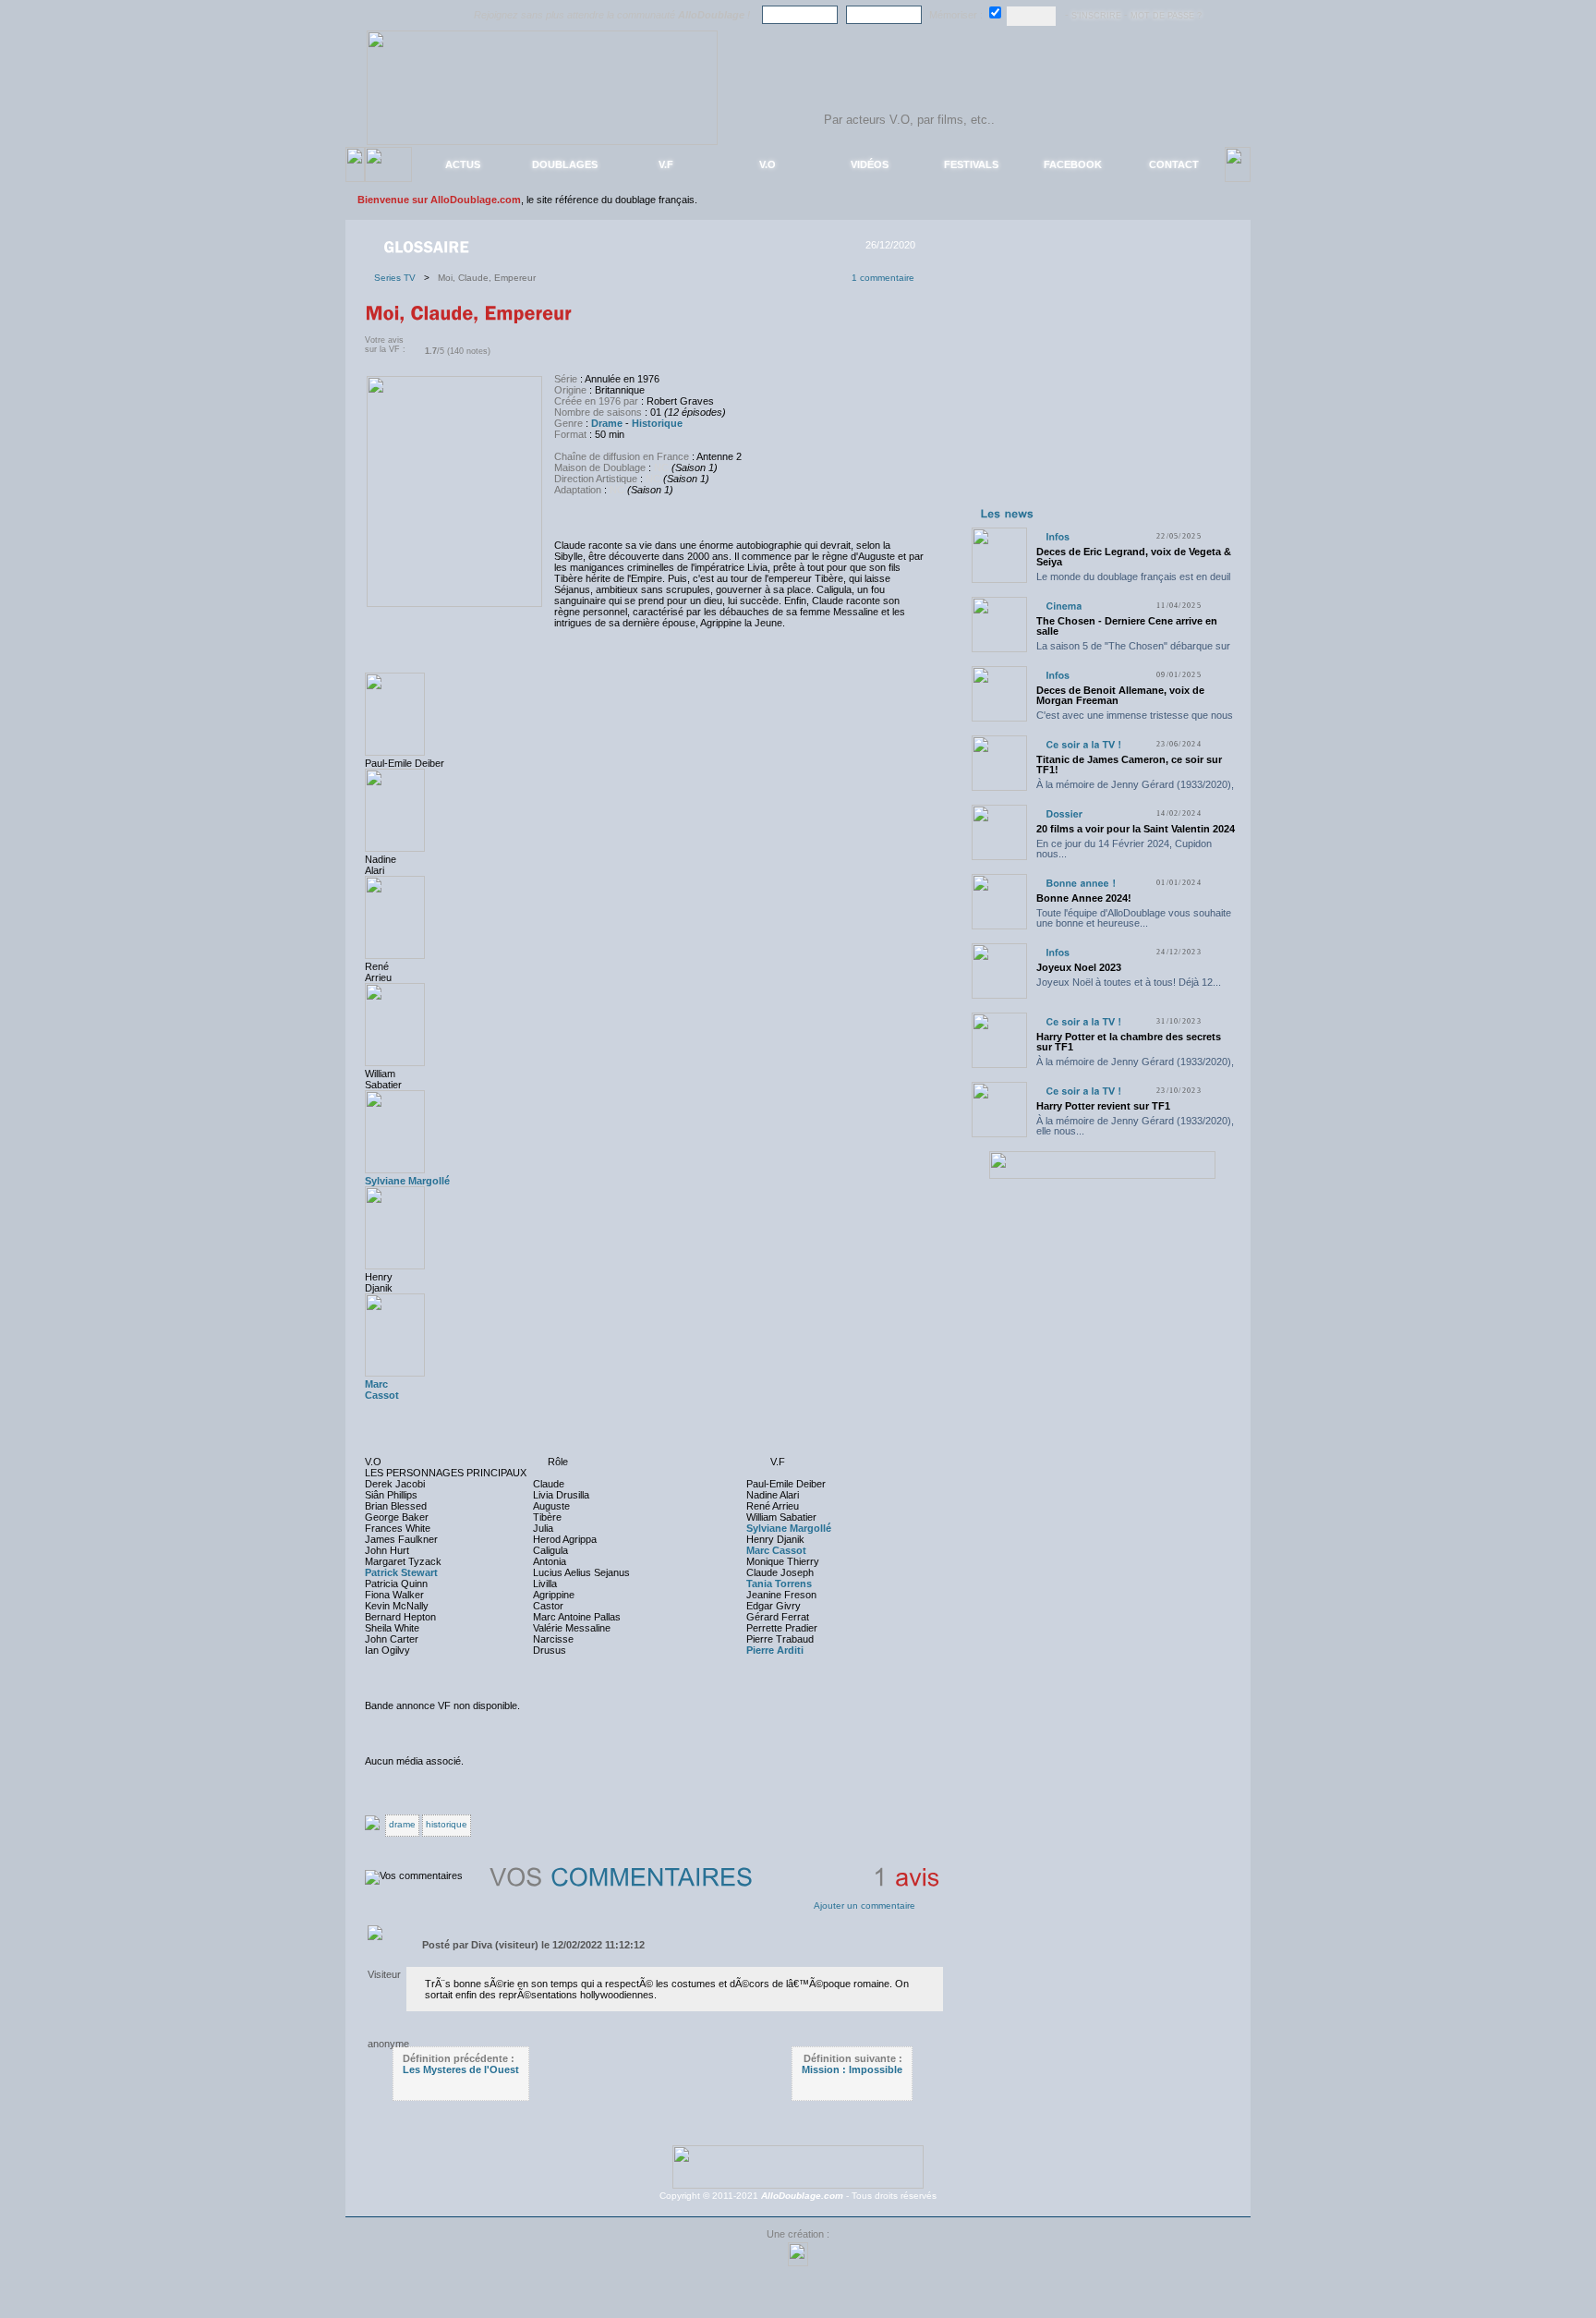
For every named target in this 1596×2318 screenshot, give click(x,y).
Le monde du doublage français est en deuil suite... (1133, 582)
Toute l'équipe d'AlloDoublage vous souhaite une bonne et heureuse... (1134, 918)
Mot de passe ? (1166, 16)
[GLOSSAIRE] (428, 246)
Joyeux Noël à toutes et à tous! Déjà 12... (1129, 982)
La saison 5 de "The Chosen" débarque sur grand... (1133, 651)
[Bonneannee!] (1081, 883)
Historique (657, 423)
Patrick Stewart (401, 1572)
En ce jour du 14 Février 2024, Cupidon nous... (1124, 849)
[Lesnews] (1008, 513)
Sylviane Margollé (407, 1181)
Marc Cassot (776, 1550)
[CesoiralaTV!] (1083, 744)
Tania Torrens (779, 1584)
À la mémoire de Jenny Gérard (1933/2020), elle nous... (1135, 789)
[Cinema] (1064, 606)
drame (402, 1824)
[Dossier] (1064, 813)
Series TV (399, 278)
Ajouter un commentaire (864, 1905)
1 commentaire (883, 278)
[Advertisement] (1102, 386)
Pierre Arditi (775, 1650)
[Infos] (1058, 536)
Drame (607, 423)
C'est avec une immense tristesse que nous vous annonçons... (1135, 720)
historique (447, 1824)
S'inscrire (1096, 16)
